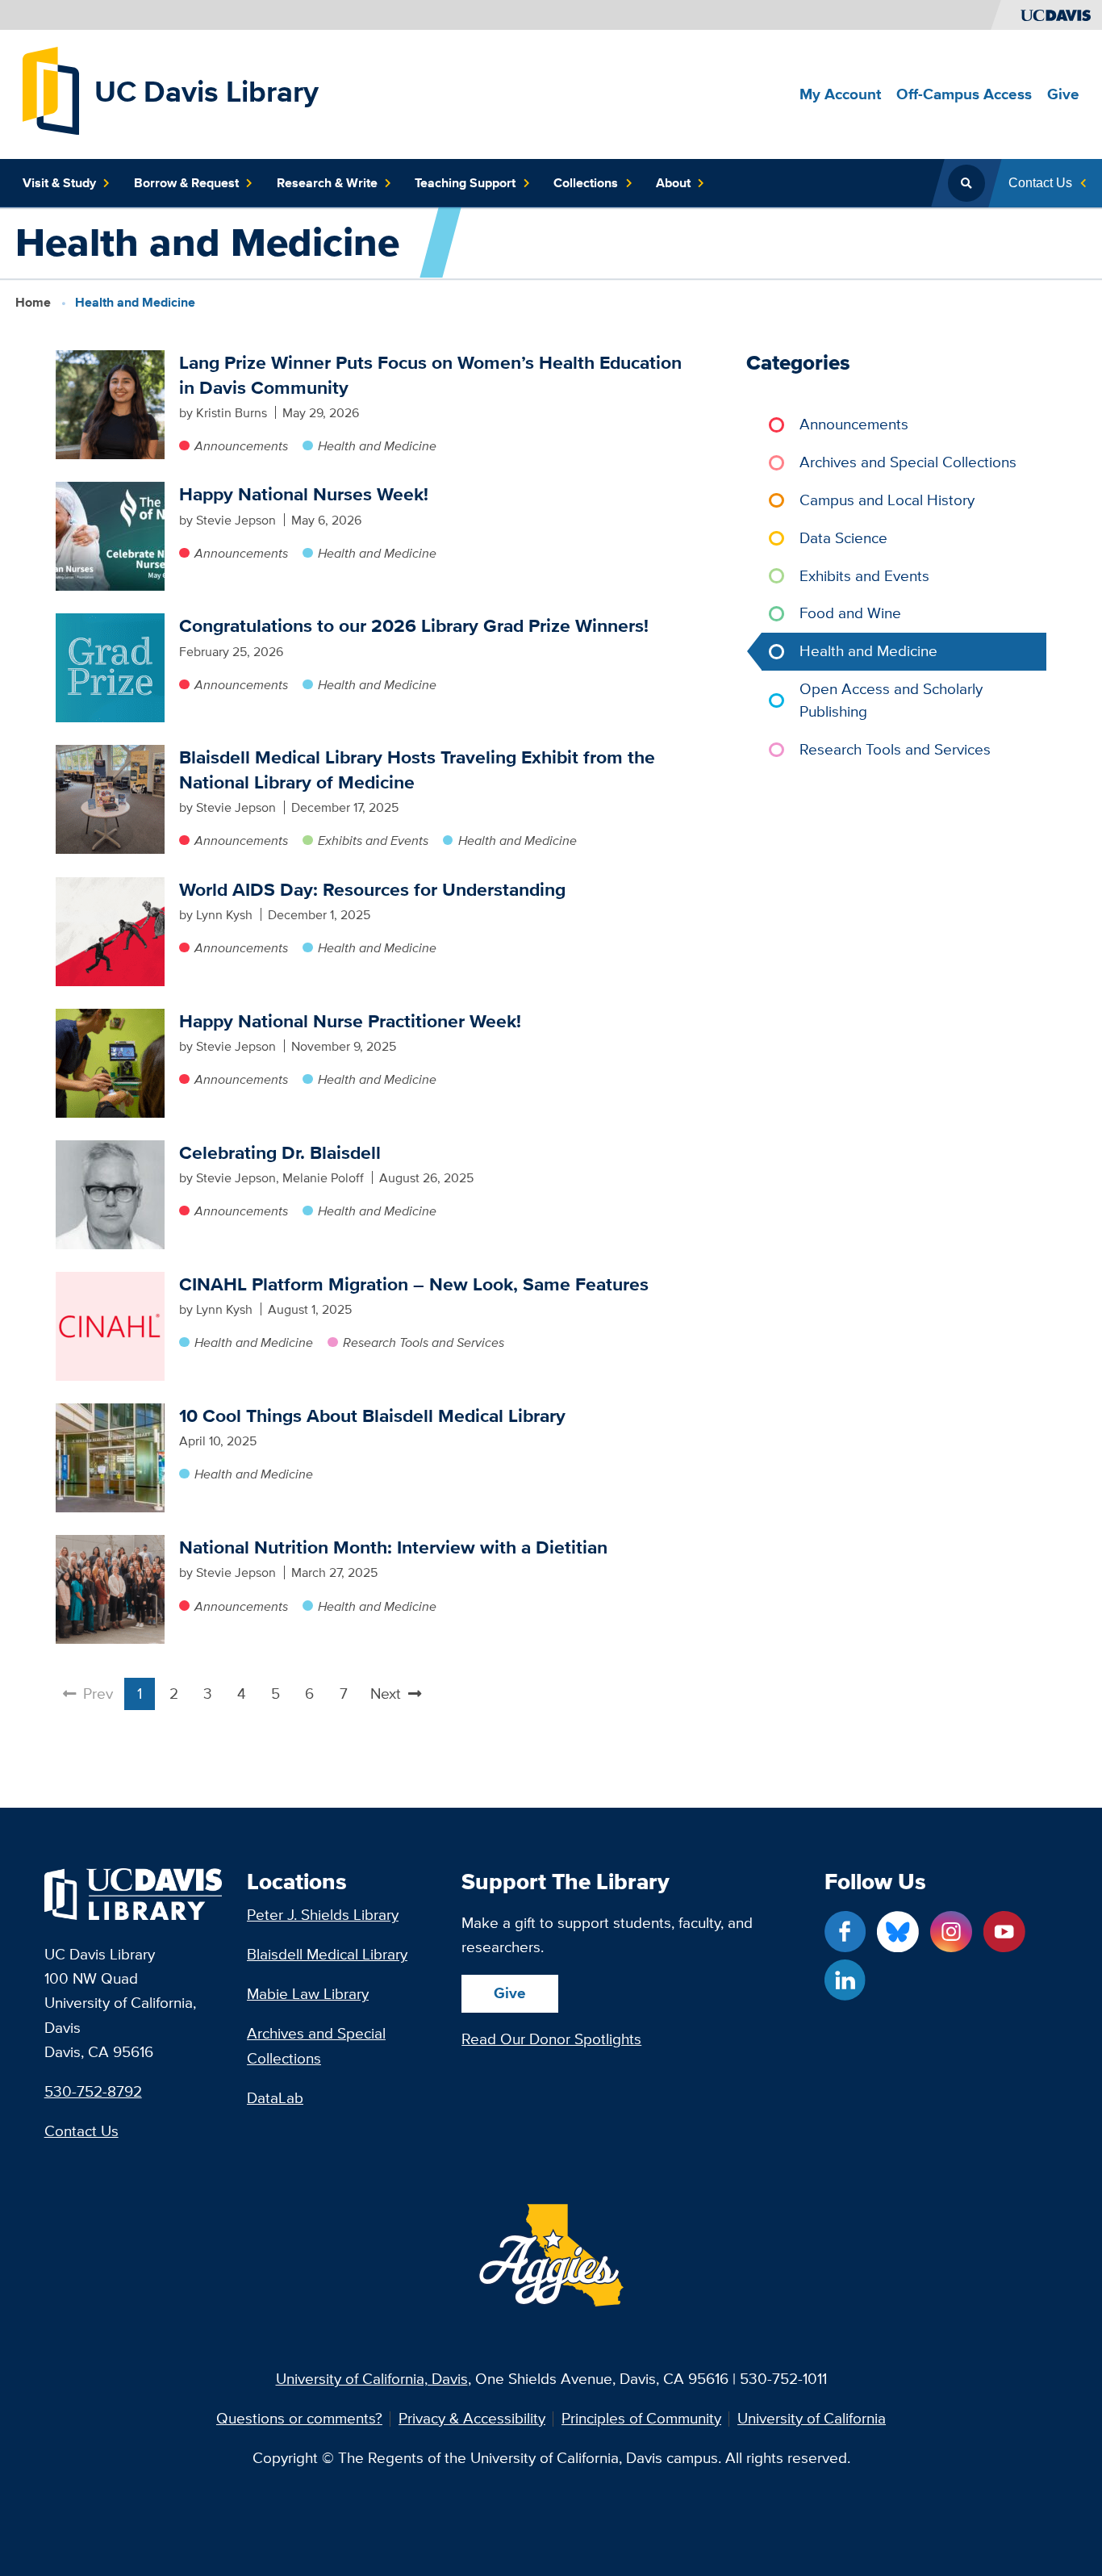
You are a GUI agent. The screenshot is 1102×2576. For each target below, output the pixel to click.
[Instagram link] (951, 1932)
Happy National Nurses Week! (304, 494)
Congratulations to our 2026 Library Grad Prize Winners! (414, 625)
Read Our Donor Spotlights (551, 2039)
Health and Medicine (377, 445)
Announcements (241, 445)
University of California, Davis (372, 2379)
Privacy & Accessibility (472, 2419)
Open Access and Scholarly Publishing (891, 700)
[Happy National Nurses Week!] (110, 536)
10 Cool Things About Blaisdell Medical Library (372, 1416)
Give (510, 1993)
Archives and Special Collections (908, 462)
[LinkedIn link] (845, 1980)
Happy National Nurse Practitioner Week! (350, 1021)
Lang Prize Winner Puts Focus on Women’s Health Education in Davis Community (430, 374)
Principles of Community (641, 2419)
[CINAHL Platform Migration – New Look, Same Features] (110, 1326)
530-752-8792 (93, 2091)
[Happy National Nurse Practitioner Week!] (110, 1063)
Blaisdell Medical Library (327, 1954)
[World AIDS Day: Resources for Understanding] (110, 932)
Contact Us (81, 2131)
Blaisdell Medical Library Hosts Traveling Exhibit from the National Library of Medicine (417, 769)
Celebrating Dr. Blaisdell (280, 1152)
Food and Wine (850, 613)
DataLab (275, 2098)
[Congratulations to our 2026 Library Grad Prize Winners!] (110, 668)
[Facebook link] (845, 1932)
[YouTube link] (1004, 1932)
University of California (812, 2419)
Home (33, 302)
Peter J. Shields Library (323, 1915)
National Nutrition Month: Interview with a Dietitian (393, 1547)
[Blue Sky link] (897, 1932)
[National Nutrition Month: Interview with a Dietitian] (110, 1589)
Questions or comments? (299, 2419)
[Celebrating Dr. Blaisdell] (110, 1195)
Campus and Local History (887, 500)
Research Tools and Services (424, 1342)
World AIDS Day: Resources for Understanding (372, 889)
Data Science (843, 538)
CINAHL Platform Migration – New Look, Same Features (414, 1284)
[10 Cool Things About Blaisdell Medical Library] (110, 1458)
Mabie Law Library (308, 1994)
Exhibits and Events (373, 840)
